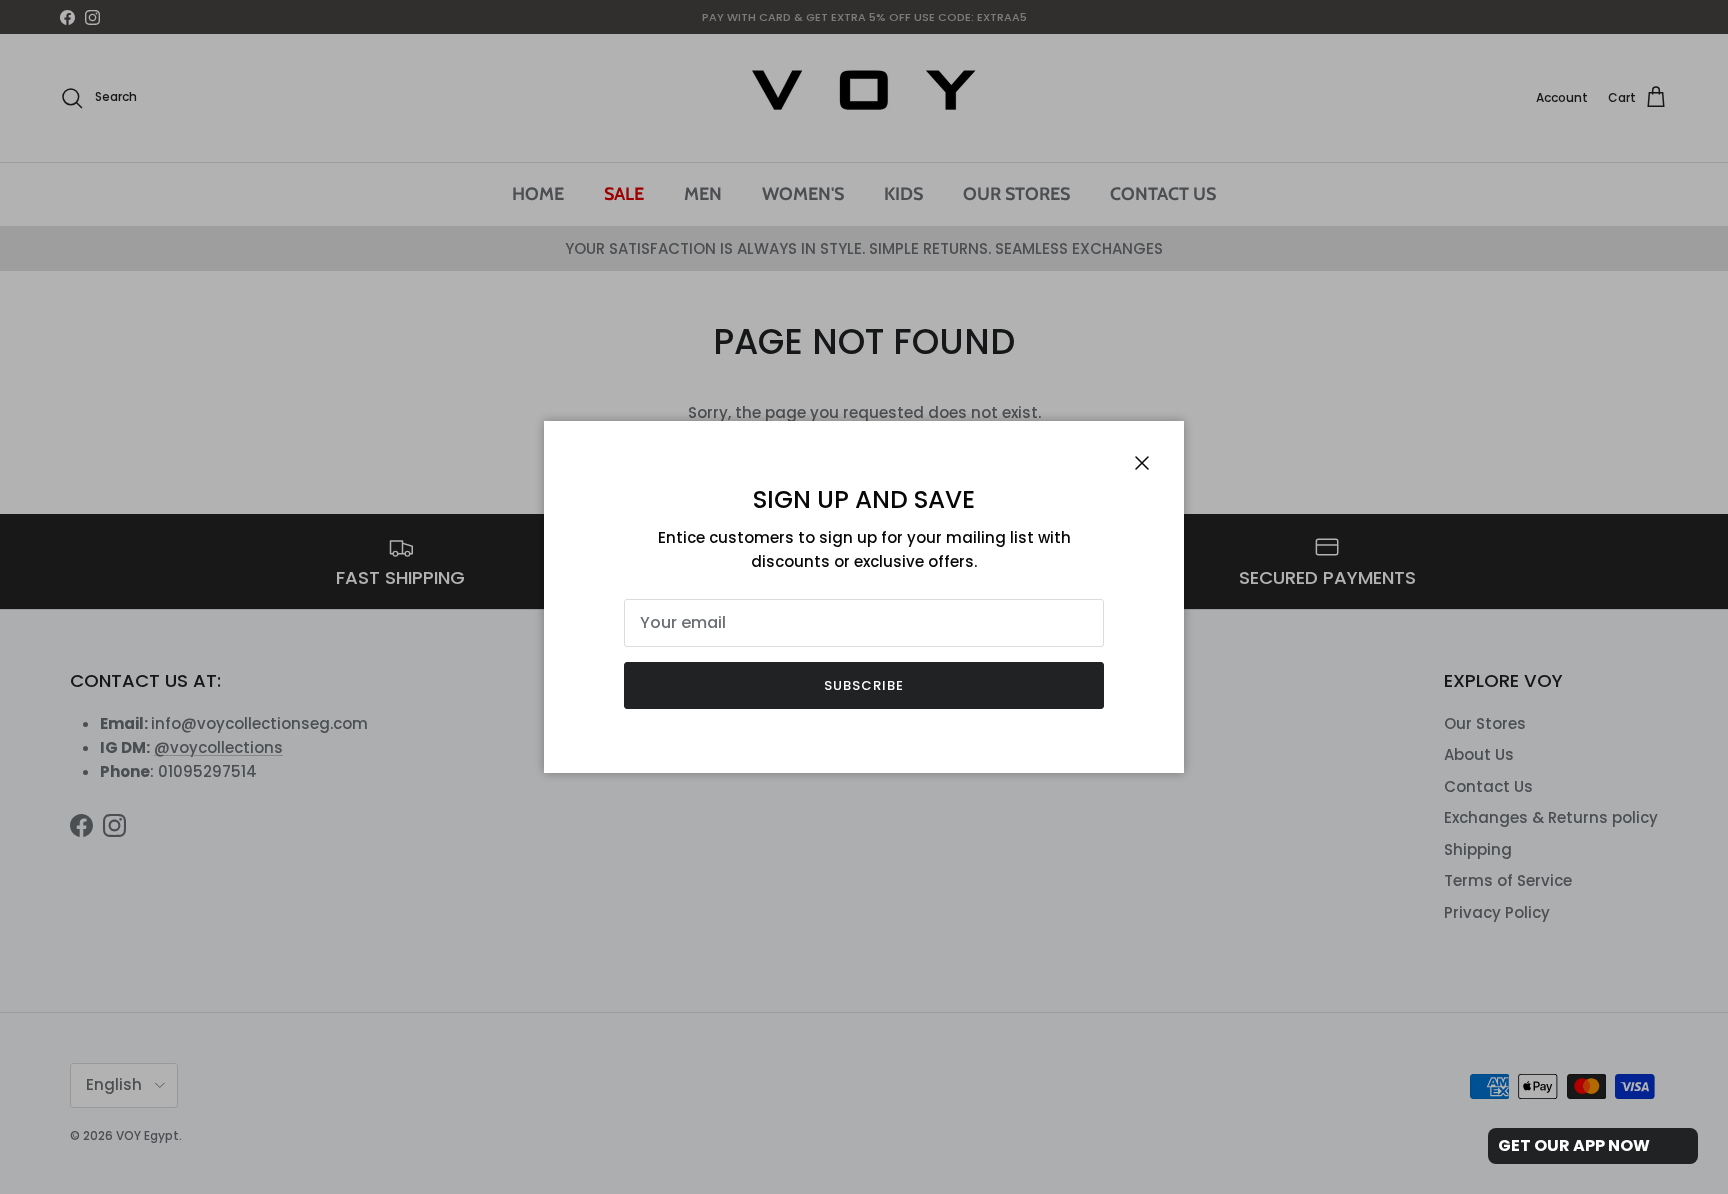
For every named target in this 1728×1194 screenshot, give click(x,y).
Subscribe (864, 685)
